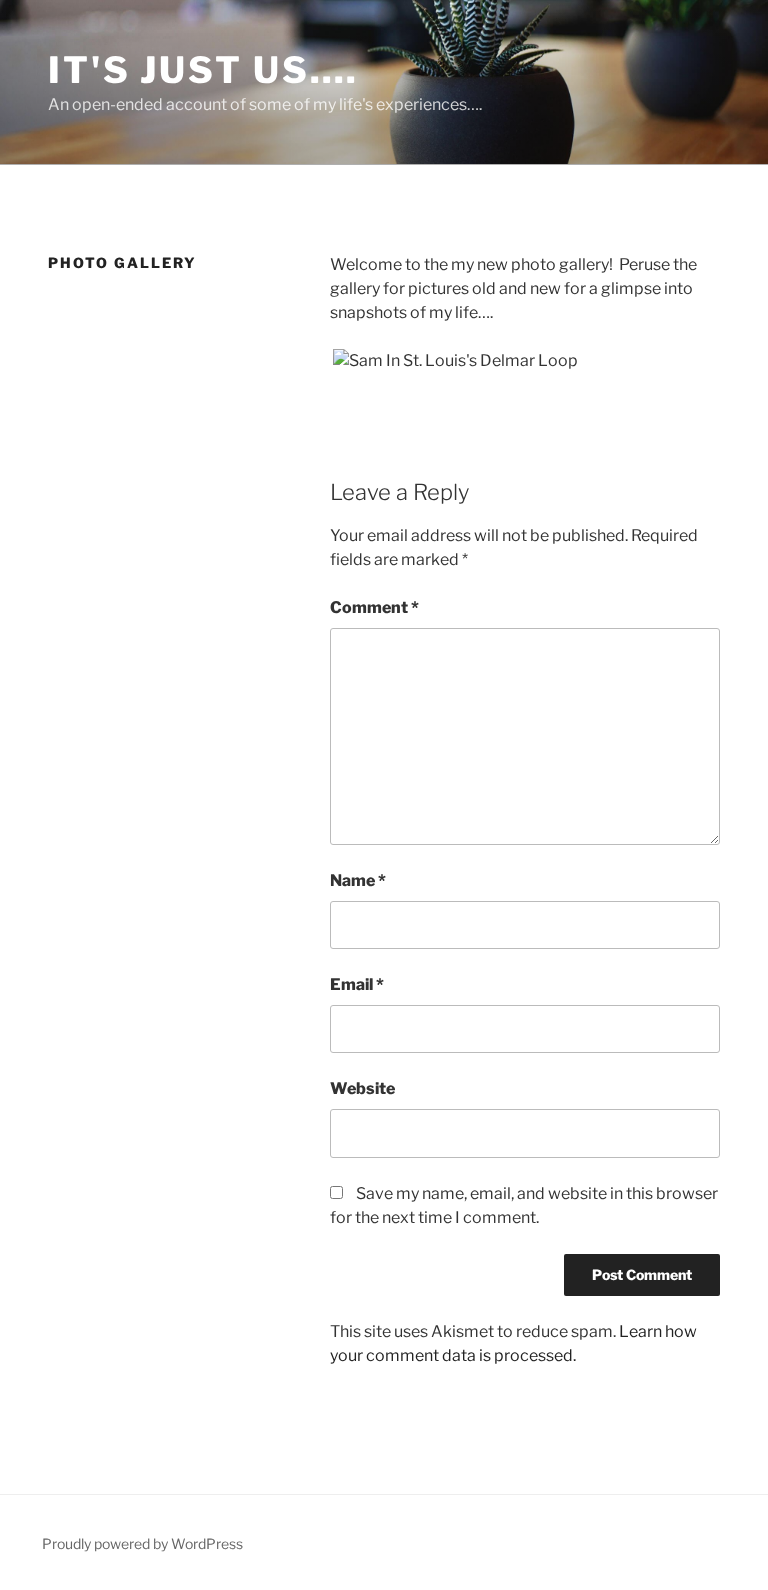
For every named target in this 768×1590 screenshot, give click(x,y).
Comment (374, 607)
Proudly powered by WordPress (142, 1543)
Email (357, 984)
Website (362, 1088)
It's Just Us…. (203, 70)
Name (358, 880)
